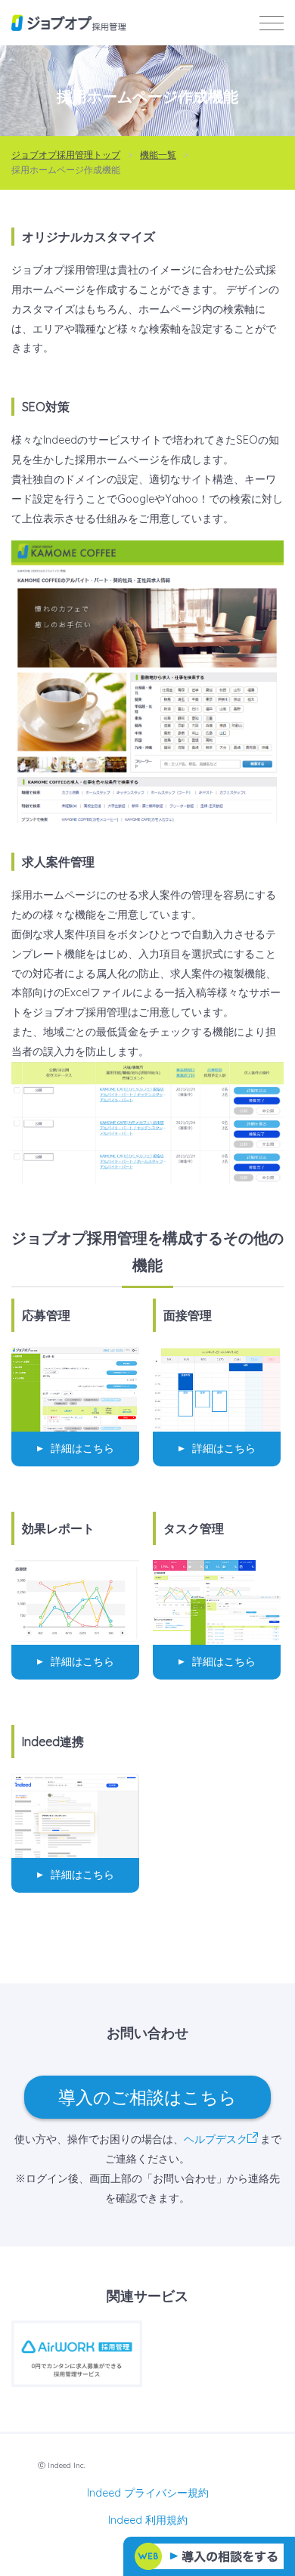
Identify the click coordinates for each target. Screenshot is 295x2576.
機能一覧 (158, 155)
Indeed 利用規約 (148, 2520)
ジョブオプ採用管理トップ (66, 155)
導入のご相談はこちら (147, 2097)
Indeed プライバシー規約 (148, 2493)
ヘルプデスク (216, 2139)
